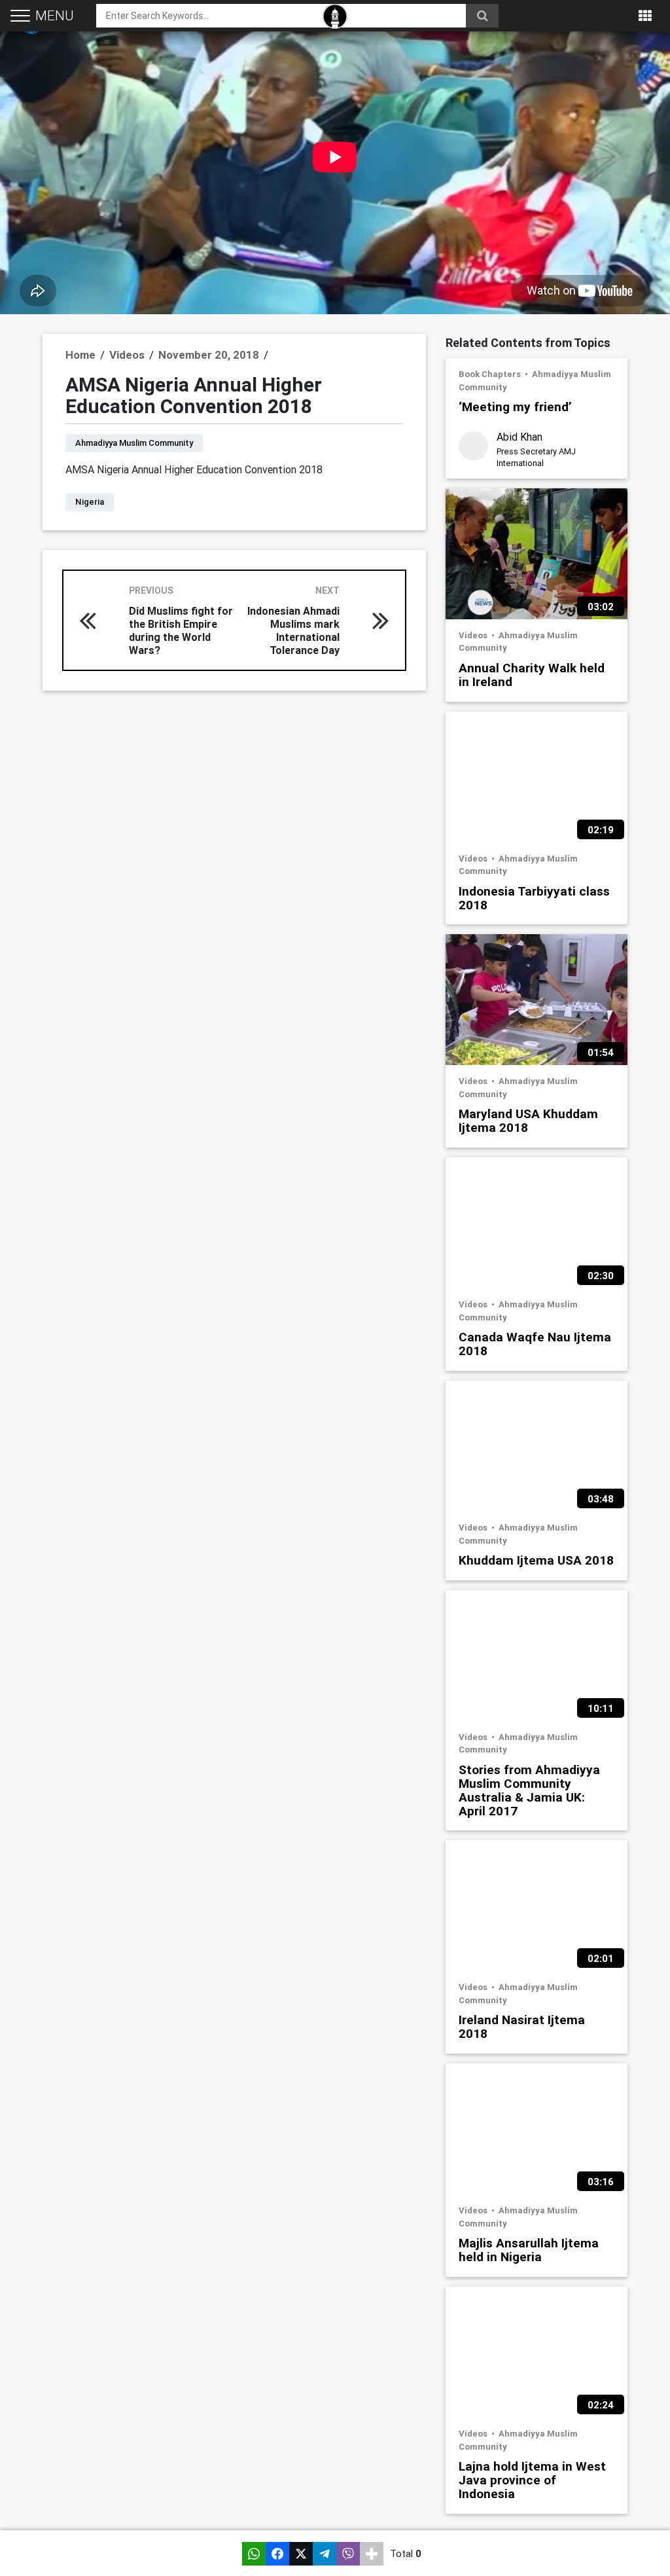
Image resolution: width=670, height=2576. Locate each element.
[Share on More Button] (372, 2554)
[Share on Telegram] (325, 2554)
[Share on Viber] (348, 2554)
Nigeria (90, 502)
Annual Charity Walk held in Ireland (532, 674)
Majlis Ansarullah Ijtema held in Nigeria (529, 2249)
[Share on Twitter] (301, 2554)
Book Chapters (491, 374)
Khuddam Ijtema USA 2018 (536, 1560)
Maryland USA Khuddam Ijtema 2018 (528, 1120)
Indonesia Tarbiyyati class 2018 (534, 898)
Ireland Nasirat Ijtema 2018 (522, 2026)
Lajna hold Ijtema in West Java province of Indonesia (532, 2479)
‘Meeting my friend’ (515, 406)
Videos (474, 635)
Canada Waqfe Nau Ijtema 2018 (535, 1343)
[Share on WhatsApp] (254, 2554)
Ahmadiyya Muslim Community (134, 443)
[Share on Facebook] (277, 2554)
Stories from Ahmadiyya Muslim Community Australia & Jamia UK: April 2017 (529, 1790)
